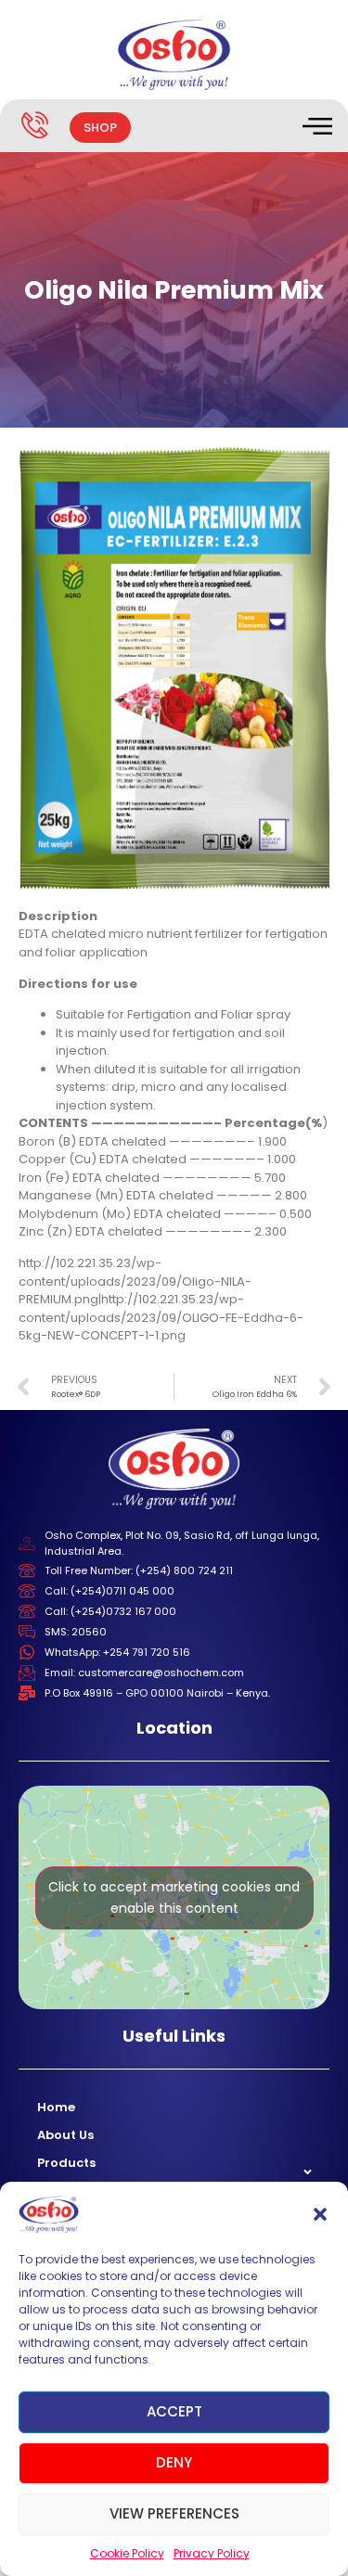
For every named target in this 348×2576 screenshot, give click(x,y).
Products (66, 2163)
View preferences (174, 2513)
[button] (320, 2214)
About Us (65, 2135)
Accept (174, 2411)
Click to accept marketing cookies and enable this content (174, 1897)
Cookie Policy (127, 2553)
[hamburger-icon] (316, 128)
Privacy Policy (212, 2553)
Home (56, 2107)
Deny (174, 2462)
